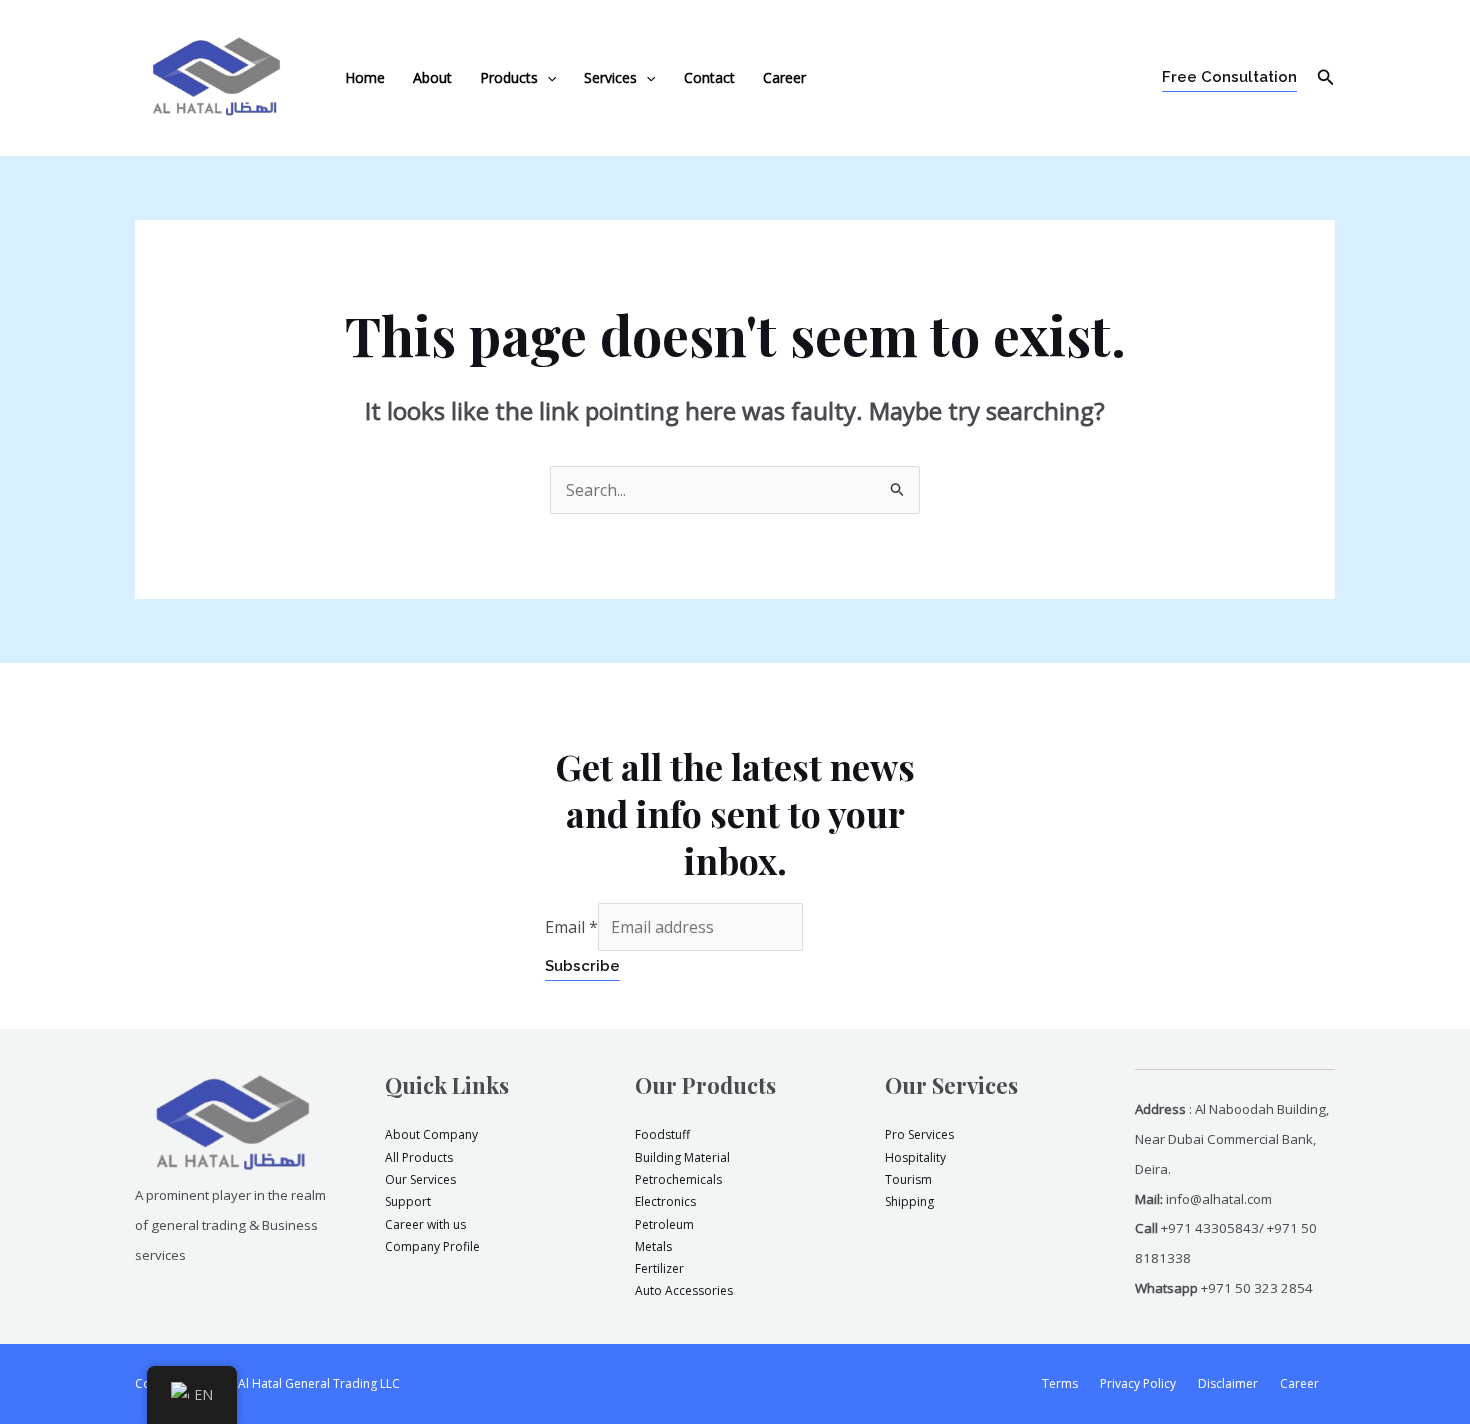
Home (365, 77)
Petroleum (664, 1224)
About (432, 77)
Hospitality (915, 1157)
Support (408, 1201)
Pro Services (919, 1134)
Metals (653, 1246)
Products (509, 77)
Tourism (908, 1179)
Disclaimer (1228, 1383)
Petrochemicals (678, 1179)
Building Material (682, 1157)
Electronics (665, 1201)
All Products (419, 1157)
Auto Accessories (684, 1290)
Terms (1060, 1383)
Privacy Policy (1138, 1383)
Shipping (909, 1201)
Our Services (420, 1179)
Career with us (425, 1224)
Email (571, 927)
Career (784, 77)
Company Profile (432, 1246)
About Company (431, 1134)
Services (610, 77)
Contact (709, 77)
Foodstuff (662, 1134)
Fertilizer (659, 1268)
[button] (547, 78)
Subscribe (582, 966)
